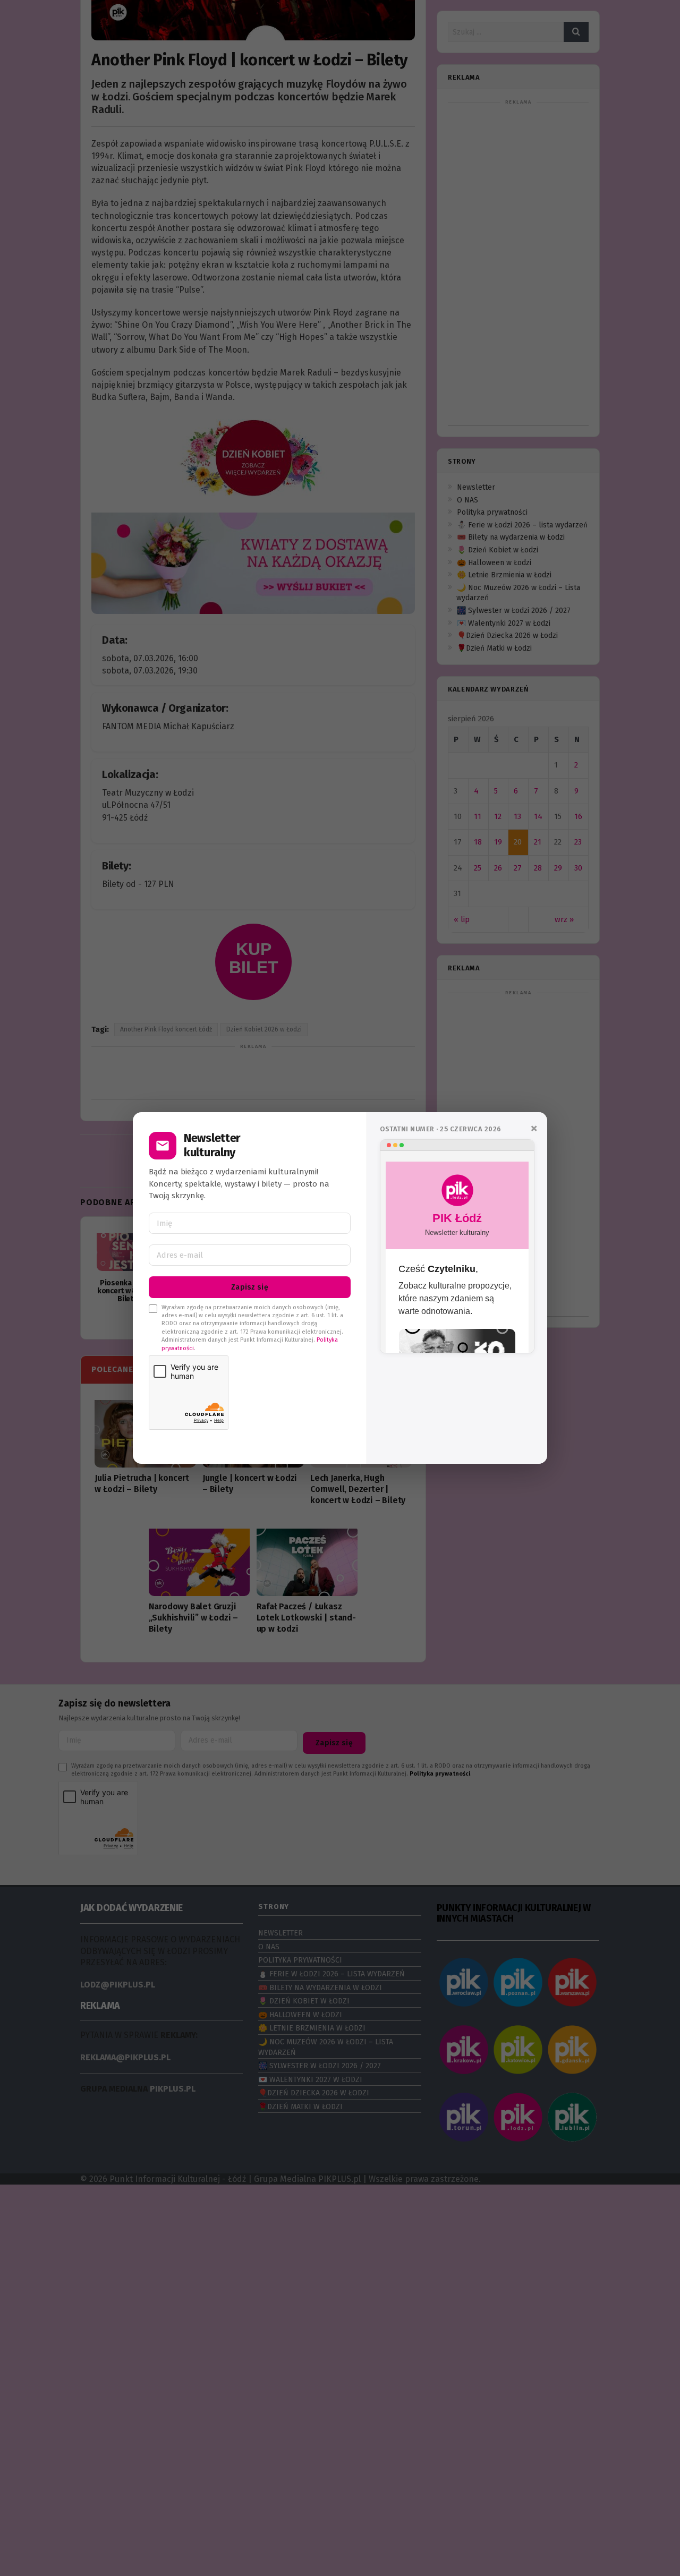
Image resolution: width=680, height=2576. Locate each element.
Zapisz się (250, 1287)
